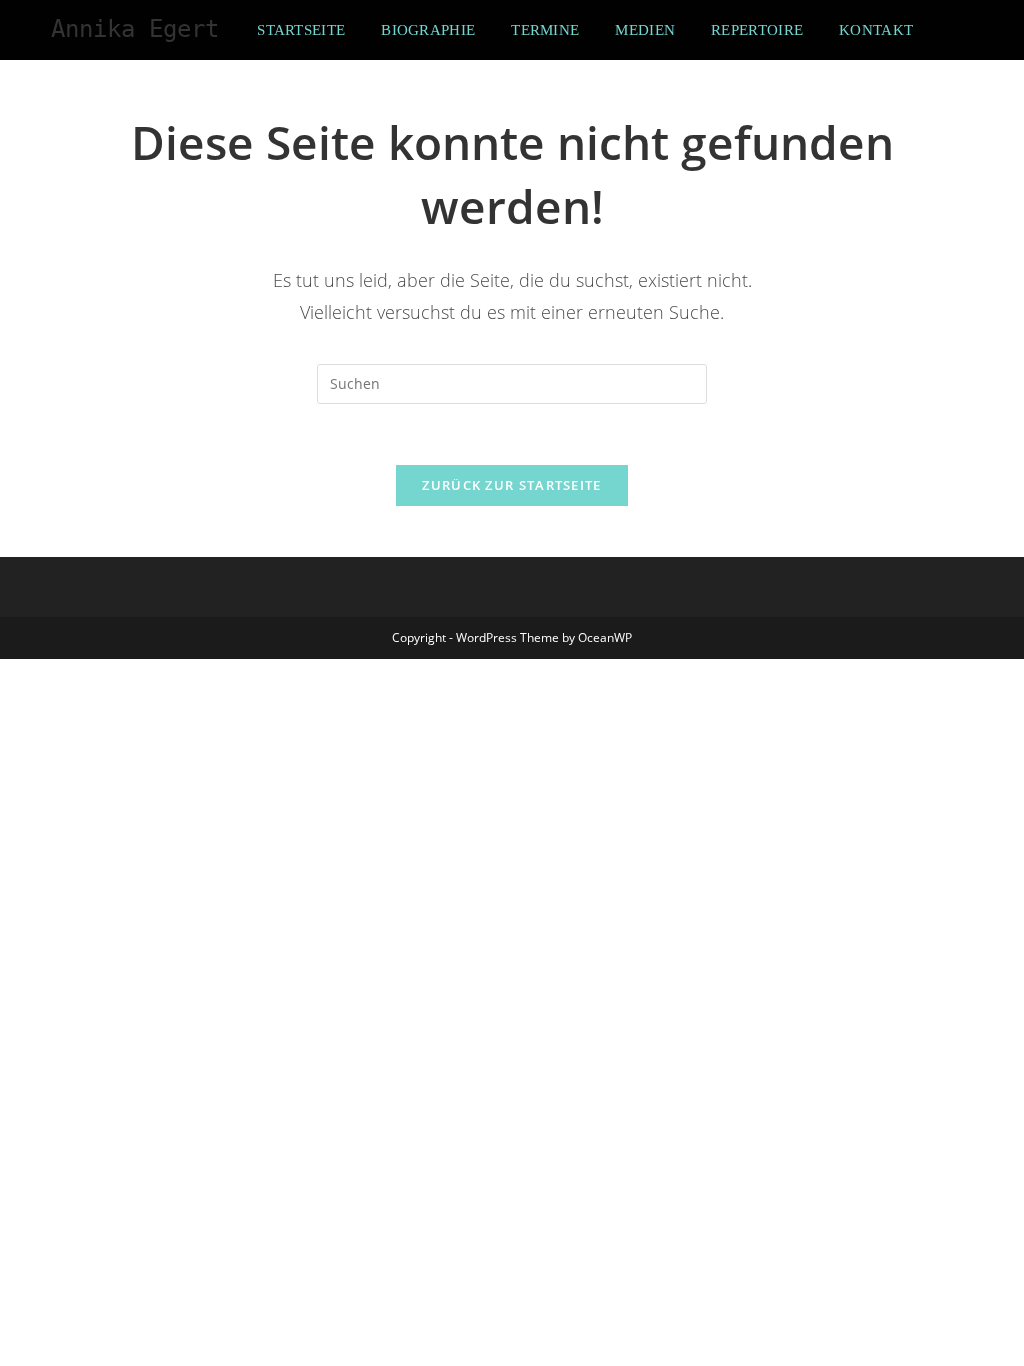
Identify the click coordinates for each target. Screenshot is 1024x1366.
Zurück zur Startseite (511, 485)
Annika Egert (135, 29)
